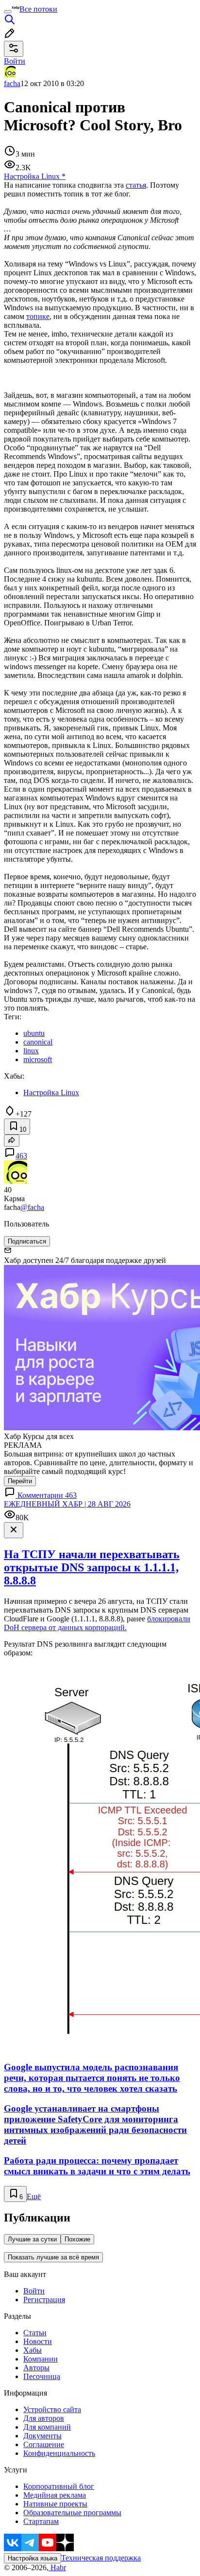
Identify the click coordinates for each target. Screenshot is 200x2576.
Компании (41, 2359)
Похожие (77, 2239)
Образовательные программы (72, 2513)
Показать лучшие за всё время (53, 2257)
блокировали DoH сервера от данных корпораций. (97, 1623)
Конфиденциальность (59, 2453)
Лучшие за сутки (32, 2239)
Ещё (34, 2196)
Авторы (36, 2368)
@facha (32, 1207)
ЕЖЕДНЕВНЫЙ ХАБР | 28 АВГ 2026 (67, 1504)
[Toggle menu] (8, 12)
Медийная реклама (55, 2495)
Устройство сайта (52, 2409)
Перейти (20, 1481)
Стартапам (41, 2521)
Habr (57, 2567)
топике (38, 316)
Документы (42, 2436)
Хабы (33, 2350)
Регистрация (44, 2300)
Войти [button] (15, 61)
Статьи (35, 2333)
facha (12, 83)
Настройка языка (33, 2558)
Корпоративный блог (59, 2486)
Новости (38, 2341)
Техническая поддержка (101, 2558)
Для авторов (44, 2418)
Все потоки (38, 9)
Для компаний (47, 2427)
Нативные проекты (55, 2504)
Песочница (42, 2376)
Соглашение (44, 2444)
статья (136, 185)
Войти (34, 2291)
